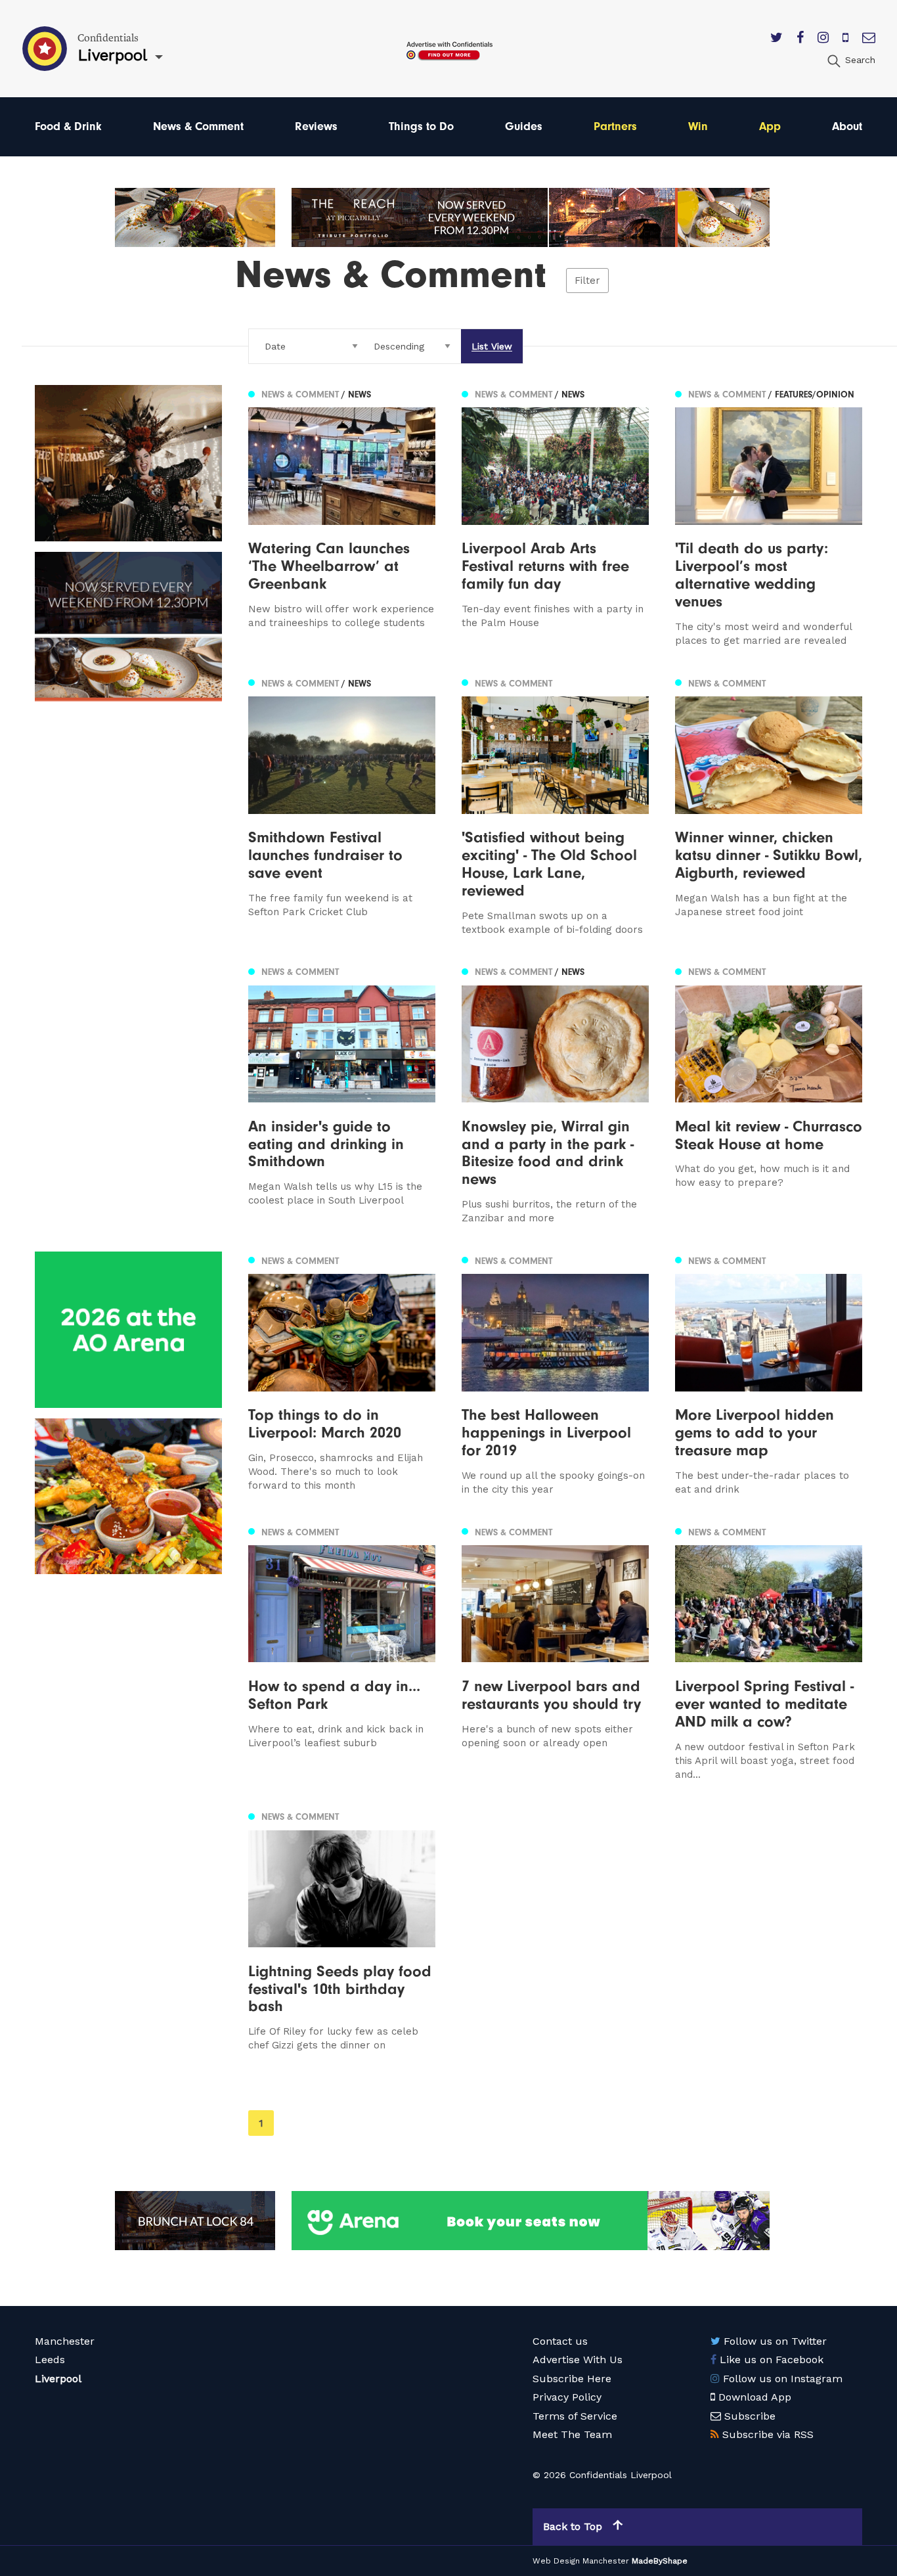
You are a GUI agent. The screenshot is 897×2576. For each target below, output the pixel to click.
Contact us (560, 2341)
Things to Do (421, 126)
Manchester (65, 2341)
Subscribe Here (572, 2379)
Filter (587, 281)
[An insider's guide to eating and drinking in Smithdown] (342, 1095)
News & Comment (198, 126)
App (770, 126)
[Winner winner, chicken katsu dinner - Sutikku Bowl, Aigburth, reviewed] (769, 805)
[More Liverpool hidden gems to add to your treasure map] (769, 1374)
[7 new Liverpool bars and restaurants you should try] (555, 1652)
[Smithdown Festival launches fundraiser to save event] (342, 805)
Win (698, 126)
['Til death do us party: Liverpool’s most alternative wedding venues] (769, 516)
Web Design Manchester (581, 2561)
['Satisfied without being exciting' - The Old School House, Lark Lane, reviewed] (555, 805)
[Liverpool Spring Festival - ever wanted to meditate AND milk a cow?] (769, 1652)
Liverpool (58, 2379)
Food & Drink (68, 126)
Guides (524, 126)
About (847, 126)
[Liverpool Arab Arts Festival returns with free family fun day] (555, 516)
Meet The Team (572, 2434)
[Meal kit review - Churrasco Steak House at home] (769, 1095)
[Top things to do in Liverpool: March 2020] (342, 1374)
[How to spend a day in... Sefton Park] (342, 1652)
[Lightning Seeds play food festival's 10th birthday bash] (342, 1931)
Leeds (50, 2360)
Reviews (316, 126)
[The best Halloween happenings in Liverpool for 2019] (555, 1374)
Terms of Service (575, 2416)
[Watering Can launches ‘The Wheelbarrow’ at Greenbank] (342, 516)
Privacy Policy (567, 2397)
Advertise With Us (578, 2360)
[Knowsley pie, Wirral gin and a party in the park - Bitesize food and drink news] (555, 1095)
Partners (615, 126)
